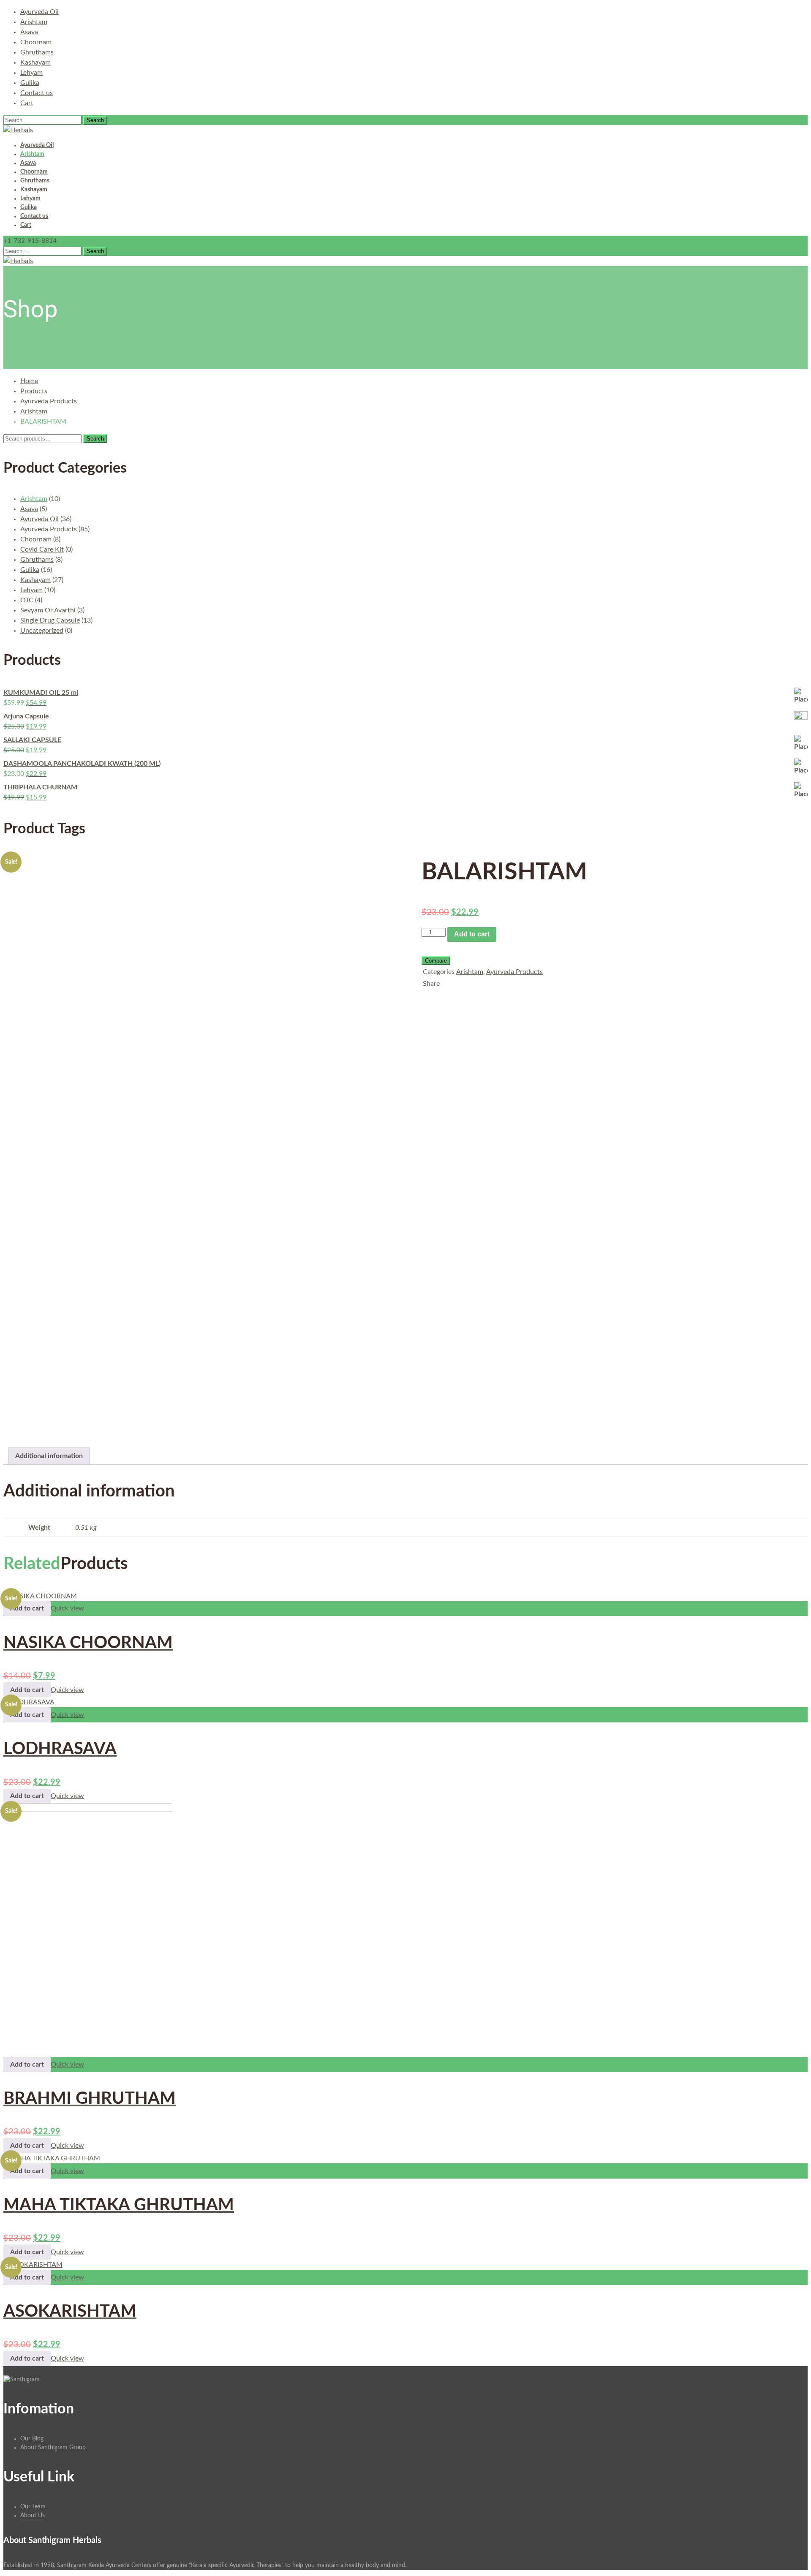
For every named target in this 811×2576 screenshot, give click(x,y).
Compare (436, 961)
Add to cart (472, 934)
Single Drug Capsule (50, 620)
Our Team (33, 2507)
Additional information (49, 1456)
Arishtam (34, 22)
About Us (33, 2516)
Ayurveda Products (49, 401)
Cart (27, 103)
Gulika (30, 83)
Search (95, 439)
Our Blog (32, 2439)
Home (29, 381)
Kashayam (35, 63)
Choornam (36, 42)
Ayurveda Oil (39, 12)
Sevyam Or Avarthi (48, 610)
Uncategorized (42, 631)
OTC (27, 600)
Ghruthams (37, 52)
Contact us (37, 93)
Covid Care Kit (42, 549)
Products (34, 391)
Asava (29, 32)
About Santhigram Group (53, 2448)
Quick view (67, 1608)
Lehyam (31, 73)
